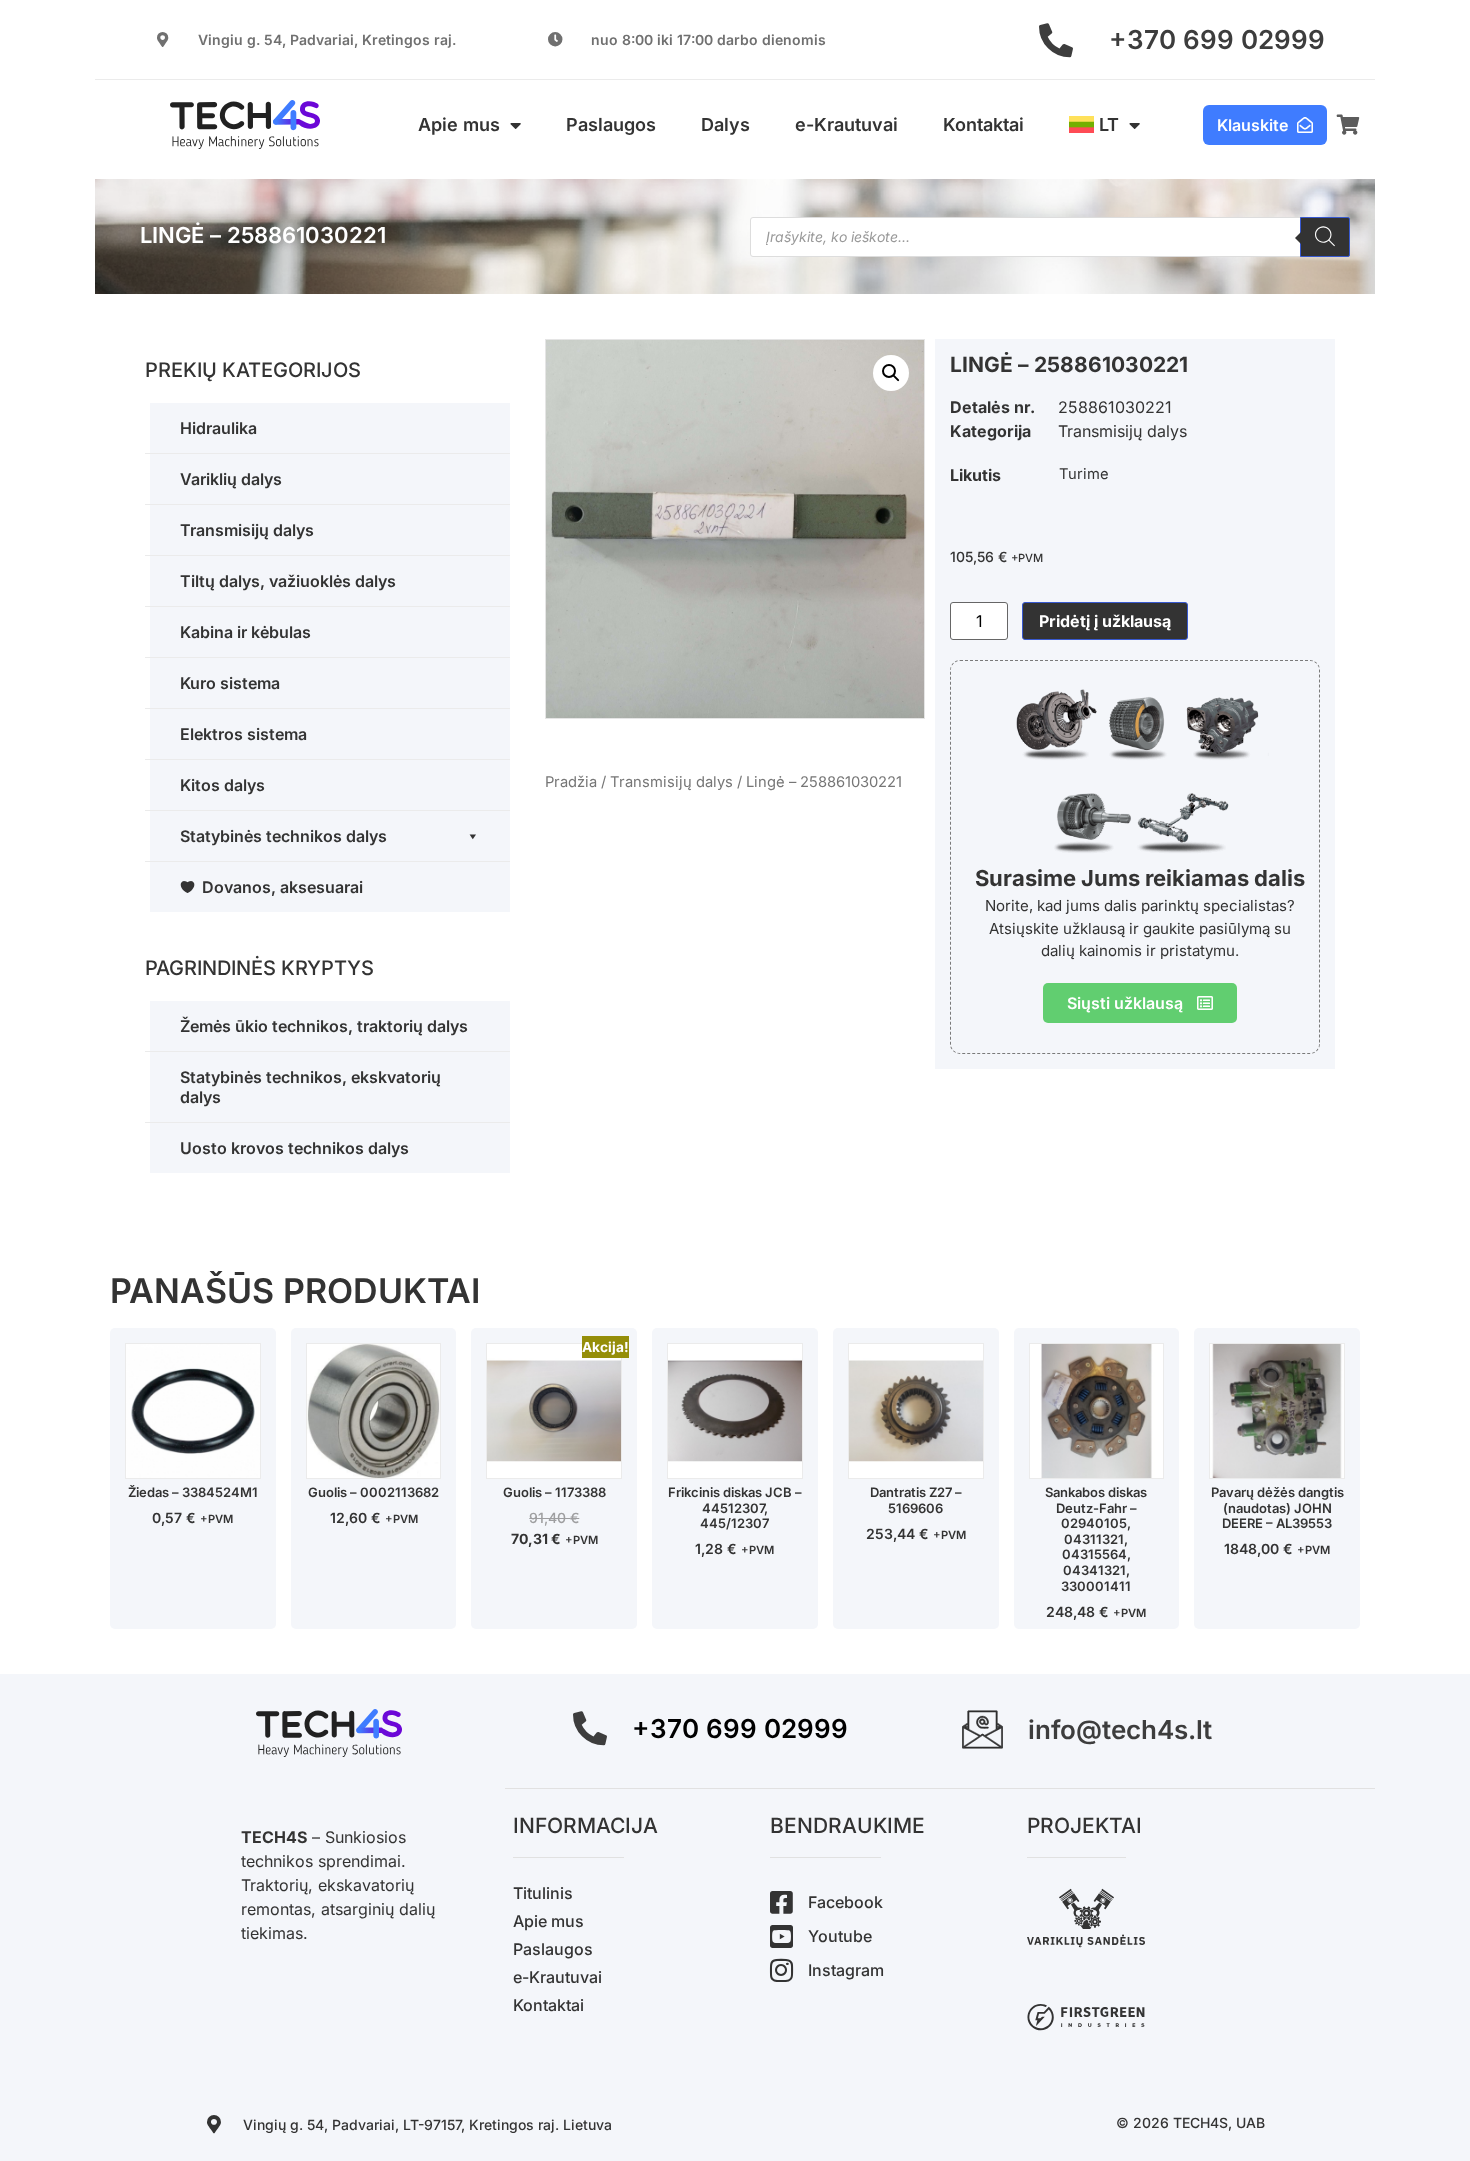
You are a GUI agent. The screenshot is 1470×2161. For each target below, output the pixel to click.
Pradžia (571, 782)
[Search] (1325, 237)
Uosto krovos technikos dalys (294, 1148)
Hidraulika (218, 428)
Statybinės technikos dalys (283, 836)
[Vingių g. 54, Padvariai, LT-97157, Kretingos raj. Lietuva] (214, 2124)
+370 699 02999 (1217, 39)
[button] (891, 373)
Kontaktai (983, 124)
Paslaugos (611, 124)
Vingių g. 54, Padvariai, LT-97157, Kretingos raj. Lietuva (427, 2124)
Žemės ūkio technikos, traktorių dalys (324, 1026)
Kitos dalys (222, 785)
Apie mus (459, 124)
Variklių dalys (231, 479)
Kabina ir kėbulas (245, 632)
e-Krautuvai (846, 124)
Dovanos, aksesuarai (282, 887)
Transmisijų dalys (247, 530)
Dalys (725, 124)
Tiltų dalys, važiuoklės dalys (288, 581)
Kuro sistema (230, 683)
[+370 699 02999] (1056, 40)
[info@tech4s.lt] (982, 1729)
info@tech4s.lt (1120, 1729)
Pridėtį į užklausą (1105, 621)
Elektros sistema (243, 734)
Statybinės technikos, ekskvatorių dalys (310, 1087)
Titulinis (543, 1893)
